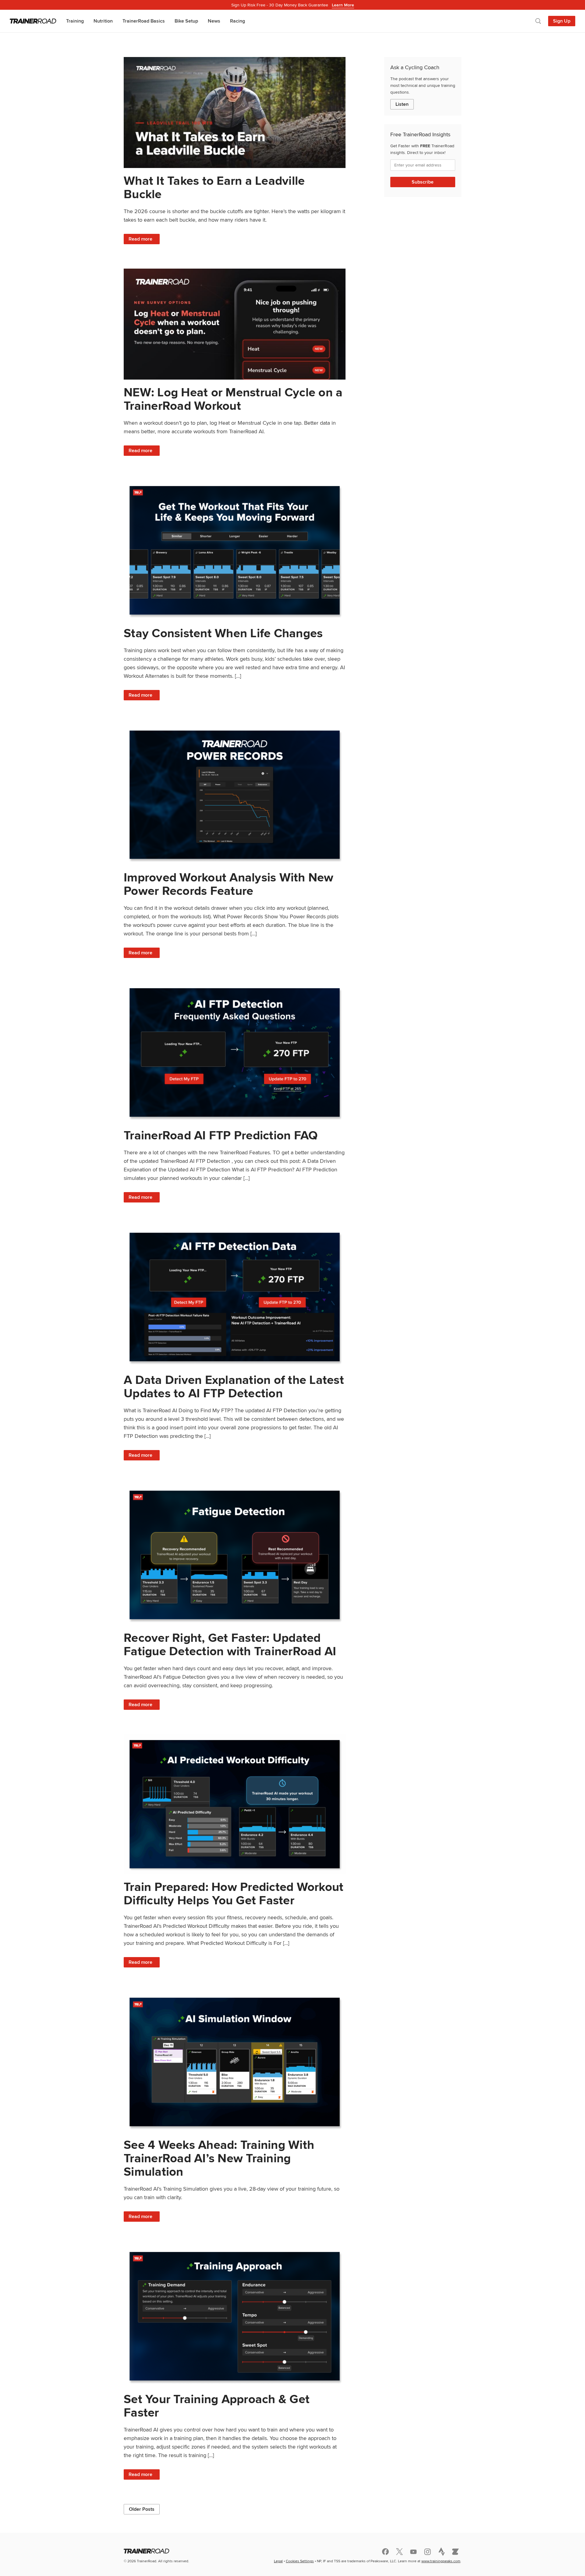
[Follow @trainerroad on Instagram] (427, 2552)
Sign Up (562, 21)
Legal (278, 2561)
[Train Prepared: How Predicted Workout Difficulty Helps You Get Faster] (235, 1804)
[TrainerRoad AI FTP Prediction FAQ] (235, 1052)
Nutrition (103, 21)
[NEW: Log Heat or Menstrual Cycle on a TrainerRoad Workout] (235, 324)
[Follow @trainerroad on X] (399, 2552)
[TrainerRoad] (33, 21)
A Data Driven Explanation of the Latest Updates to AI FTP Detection (234, 1386)
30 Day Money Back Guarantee (293, 5)
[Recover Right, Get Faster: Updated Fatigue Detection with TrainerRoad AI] (235, 1555)
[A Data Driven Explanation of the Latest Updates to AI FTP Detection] (235, 1297)
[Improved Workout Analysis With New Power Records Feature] (235, 795)
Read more (144, 240)
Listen (402, 104)
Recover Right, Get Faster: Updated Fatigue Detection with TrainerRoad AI (230, 1644)
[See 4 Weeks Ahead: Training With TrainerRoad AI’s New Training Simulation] (235, 2062)
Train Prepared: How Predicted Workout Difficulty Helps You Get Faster (234, 1894)
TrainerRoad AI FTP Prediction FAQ (221, 1135)
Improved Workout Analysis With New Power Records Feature (229, 884)
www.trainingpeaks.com (441, 2561)
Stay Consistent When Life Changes (223, 633)
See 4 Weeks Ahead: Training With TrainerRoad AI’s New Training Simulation (219, 2158)
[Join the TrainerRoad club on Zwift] (456, 2552)
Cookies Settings (300, 2561)
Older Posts (142, 2509)
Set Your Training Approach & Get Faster (217, 2406)
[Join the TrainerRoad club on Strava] (441, 2552)
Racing (238, 21)
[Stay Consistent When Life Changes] (235, 550)
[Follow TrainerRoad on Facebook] (385, 2552)
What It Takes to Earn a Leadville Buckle (214, 187)
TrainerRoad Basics (144, 21)
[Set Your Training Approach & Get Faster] (235, 2316)
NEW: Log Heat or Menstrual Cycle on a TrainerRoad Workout (233, 399)
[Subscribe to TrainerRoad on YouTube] (413, 2552)
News (214, 21)
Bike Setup (186, 21)
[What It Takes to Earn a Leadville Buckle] (235, 113)
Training (75, 21)
